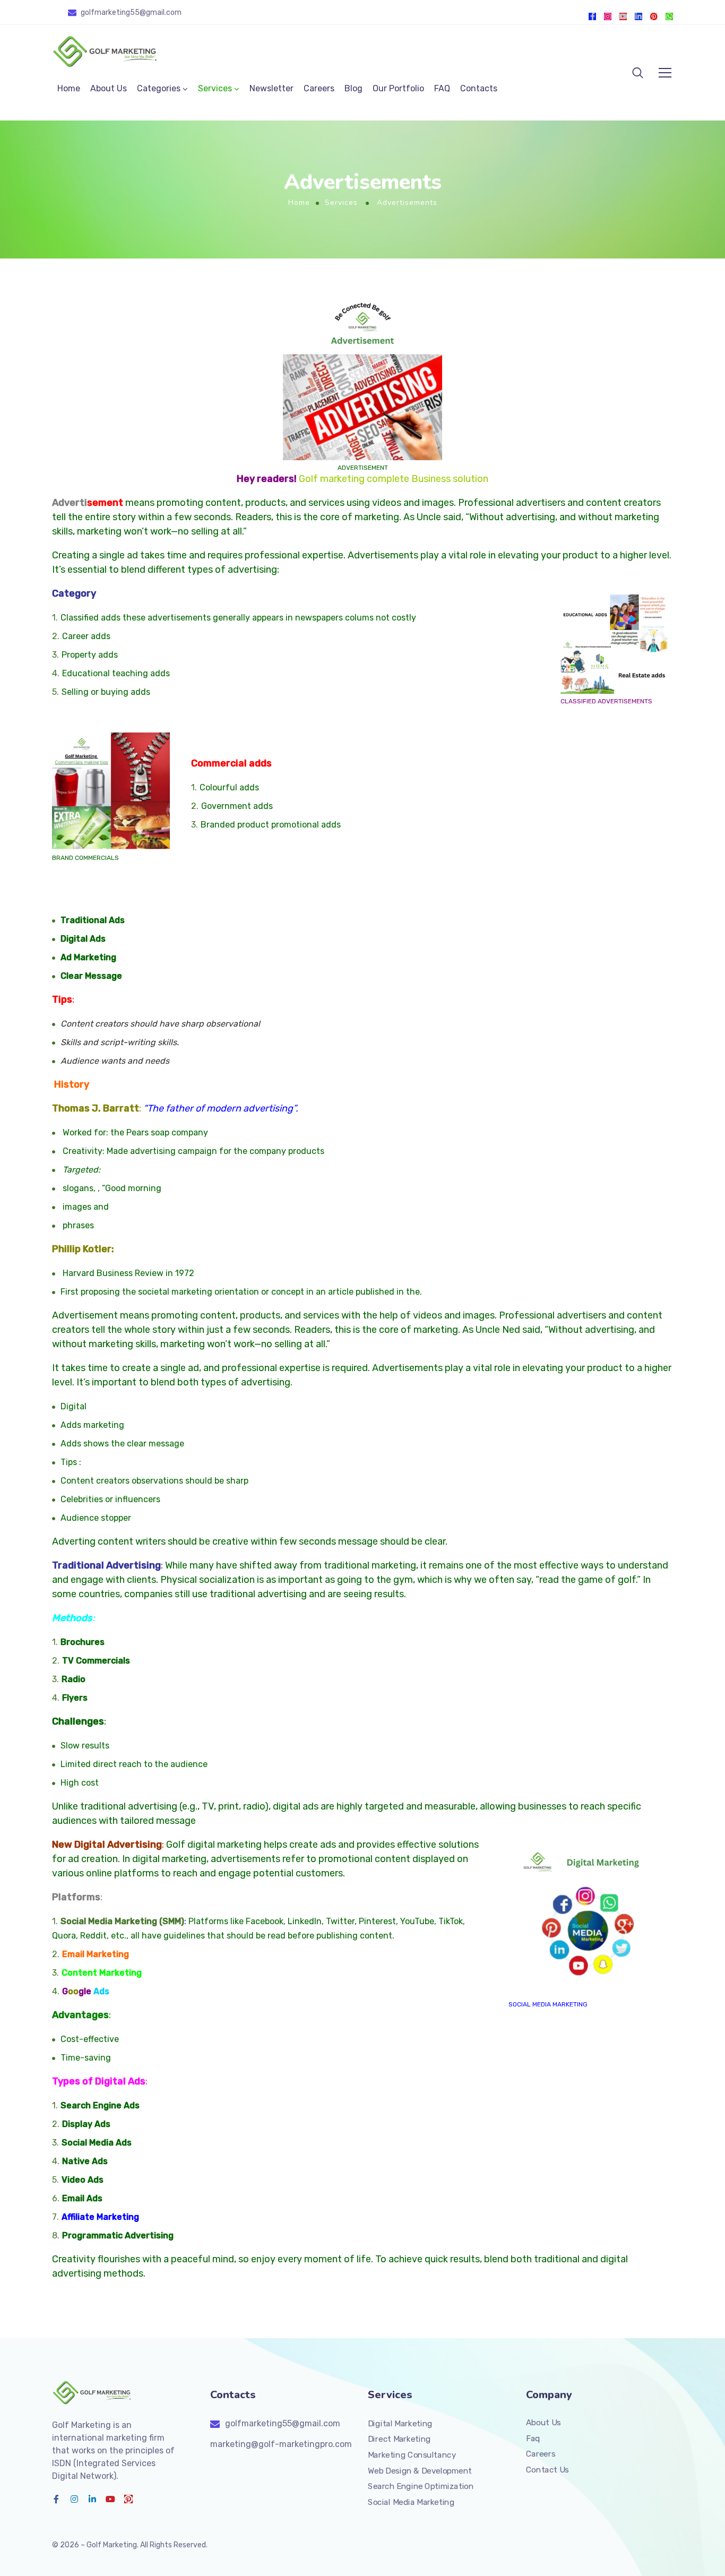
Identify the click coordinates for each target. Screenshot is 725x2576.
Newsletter (271, 88)
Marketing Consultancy (412, 2455)
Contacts (479, 88)
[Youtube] (623, 16)
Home (69, 88)
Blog (353, 88)
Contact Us (547, 2470)
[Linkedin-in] (638, 16)
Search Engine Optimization (421, 2486)
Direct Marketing (399, 2439)
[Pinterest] (654, 16)
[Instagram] (608, 16)
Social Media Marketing (548, 2004)
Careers (319, 88)
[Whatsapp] (669, 16)
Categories (159, 88)
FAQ (442, 88)
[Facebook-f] (592, 16)
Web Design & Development (420, 2470)
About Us (109, 88)
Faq (533, 2438)
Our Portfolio (398, 88)
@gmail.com (161, 12)
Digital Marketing (400, 2423)
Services (215, 88)
